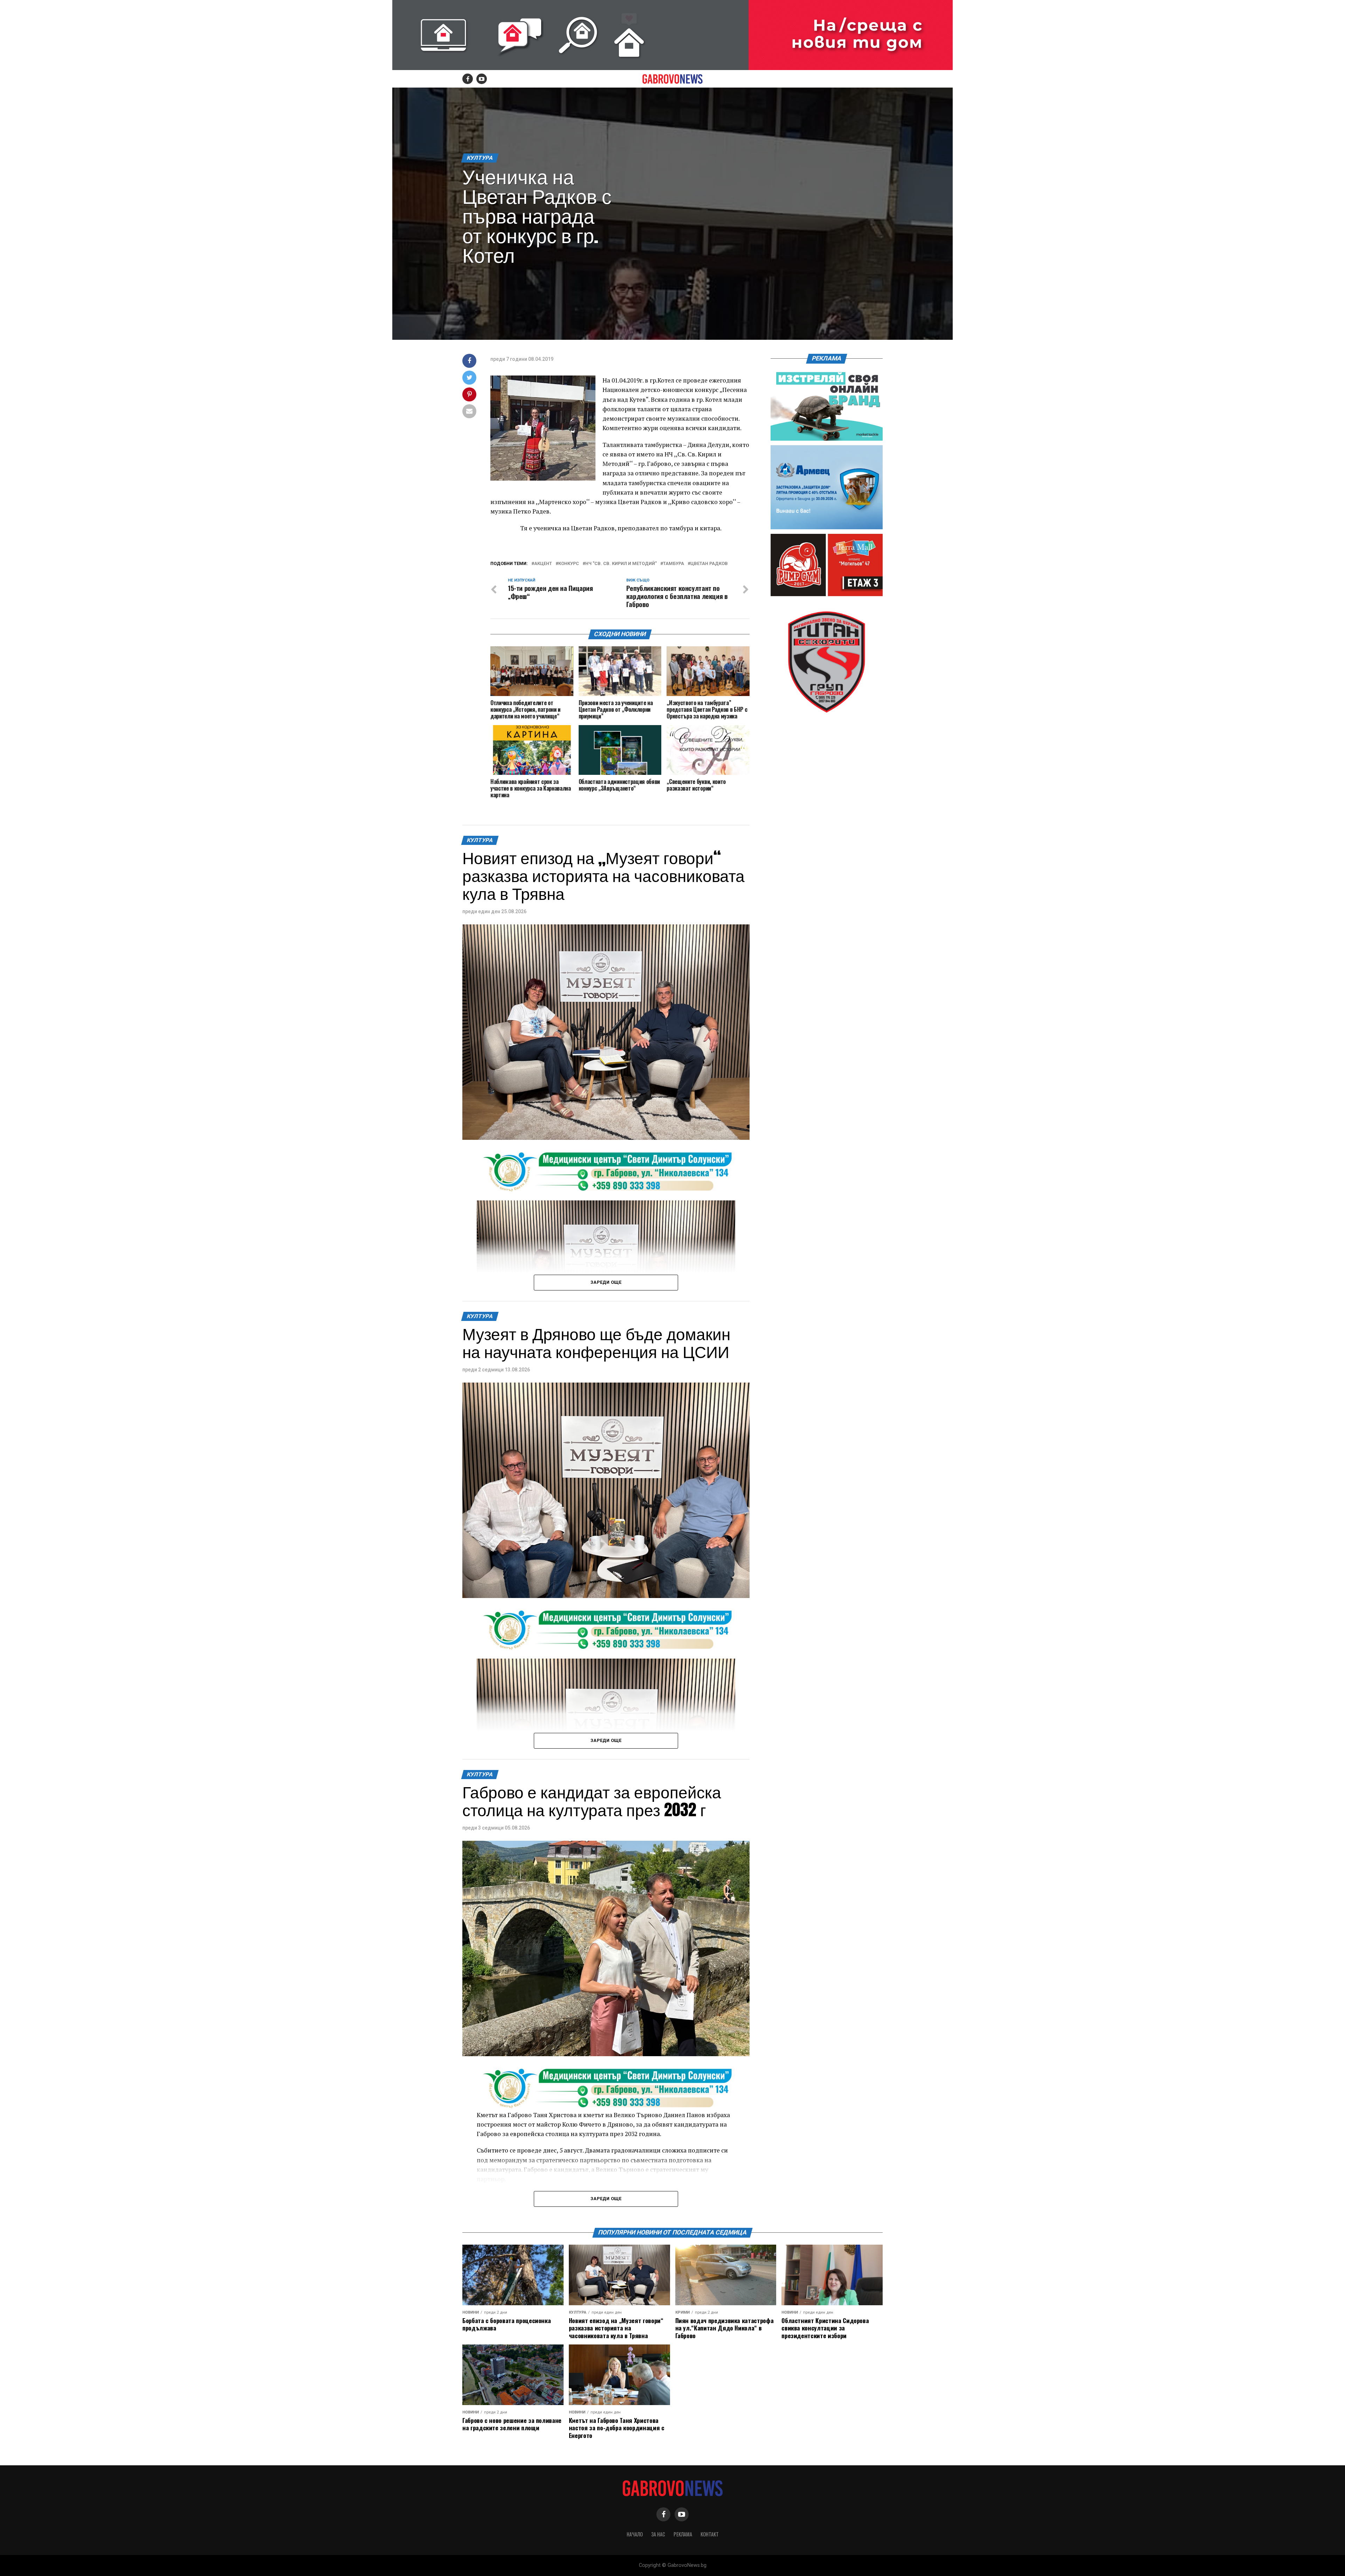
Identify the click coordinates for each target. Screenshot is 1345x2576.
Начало (635, 2534)
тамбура (674, 564)
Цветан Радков (709, 564)
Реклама (683, 2534)
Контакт (710, 2534)
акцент (543, 564)
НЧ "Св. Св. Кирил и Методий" (621, 564)
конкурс (569, 564)
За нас (658, 2534)
